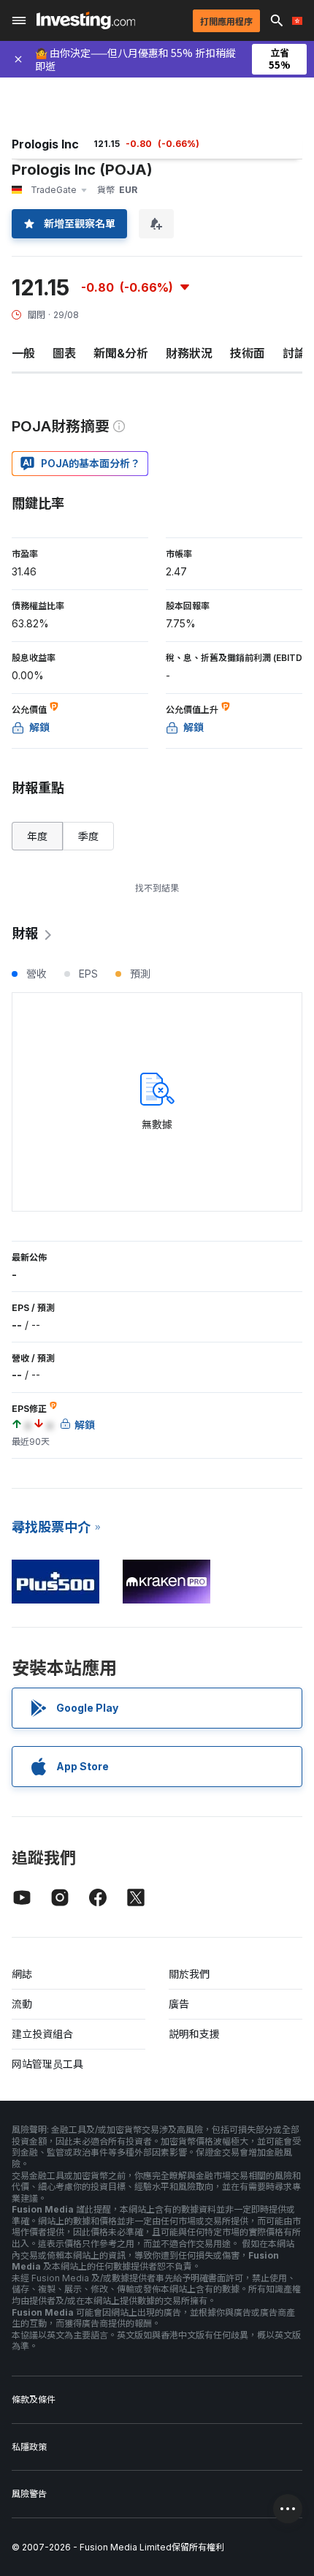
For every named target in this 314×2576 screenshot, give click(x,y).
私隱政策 (29, 2447)
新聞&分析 (121, 353)
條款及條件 (34, 2399)
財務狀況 (189, 353)
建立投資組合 (42, 2034)
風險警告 (29, 2494)
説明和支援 (194, 2034)
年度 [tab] (37, 836)
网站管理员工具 (47, 2064)
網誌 (22, 1974)
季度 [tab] (88, 836)
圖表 (64, 353)
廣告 (179, 2004)
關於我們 (189, 1974)
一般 (23, 353)
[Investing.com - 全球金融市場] (86, 20)
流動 (22, 2004)
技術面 (248, 353)
